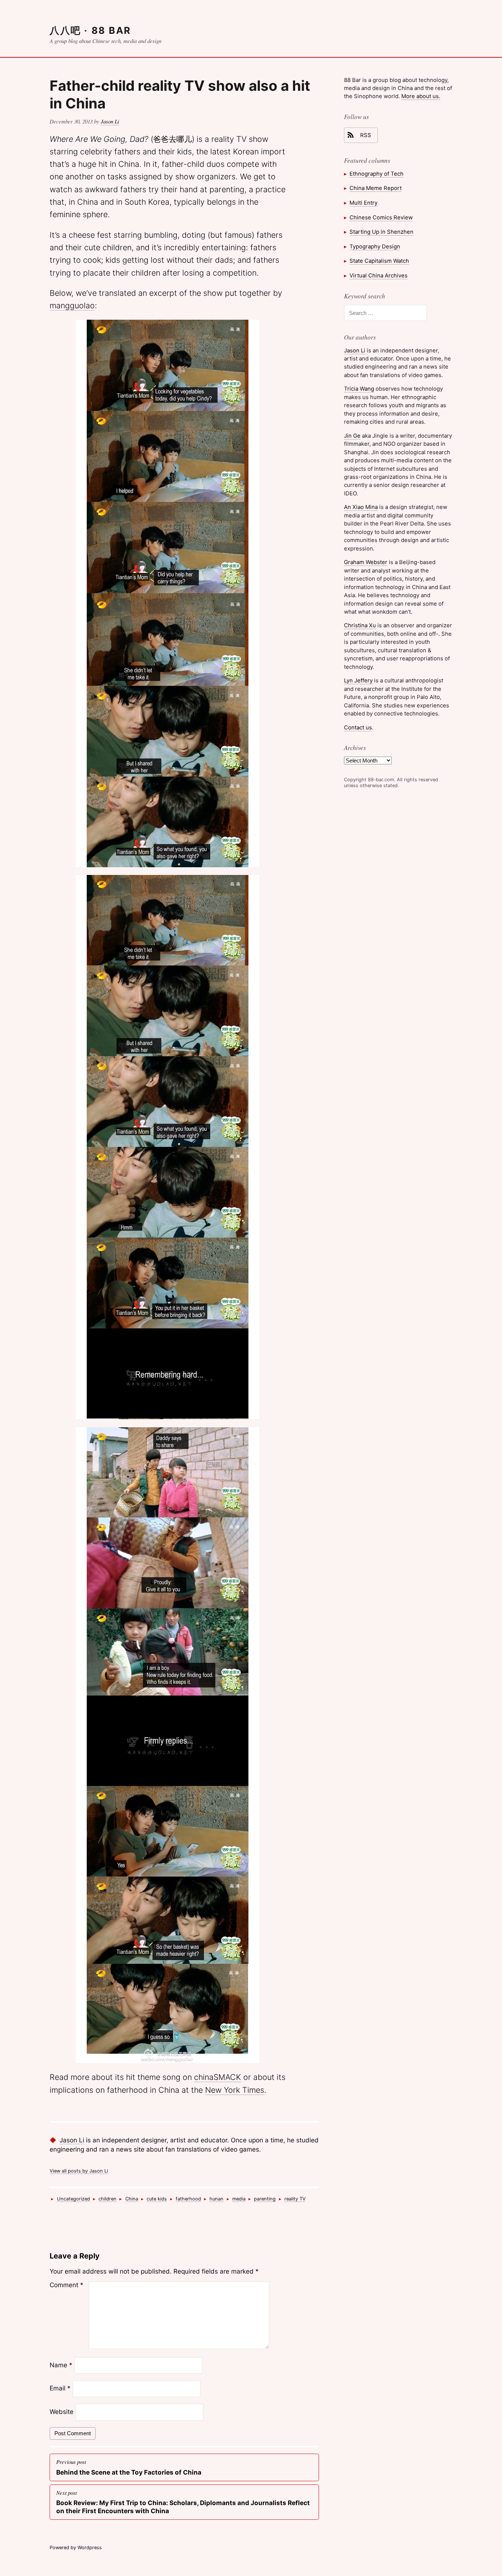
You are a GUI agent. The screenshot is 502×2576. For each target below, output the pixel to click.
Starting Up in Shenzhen (381, 232)
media (239, 2199)
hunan (216, 2199)
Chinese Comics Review (381, 217)
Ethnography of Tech (376, 174)
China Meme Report (376, 188)
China (132, 2199)
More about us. (421, 96)
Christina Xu (360, 625)
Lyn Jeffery (358, 680)
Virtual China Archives (379, 275)
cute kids (157, 2199)
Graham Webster (366, 562)
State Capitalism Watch (379, 261)
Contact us (358, 727)
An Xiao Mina (361, 507)
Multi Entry (363, 203)
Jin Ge (352, 436)
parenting (265, 2199)
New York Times (235, 2090)
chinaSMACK (218, 2077)
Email (60, 2388)
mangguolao (72, 305)
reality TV (295, 2199)
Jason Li (110, 121)
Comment (67, 2285)
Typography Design (375, 246)
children (107, 2199)
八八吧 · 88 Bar (90, 30)
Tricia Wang (359, 389)
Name (61, 2365)
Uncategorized (73, 2199)
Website (62, 2412)
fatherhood (188, 2199)
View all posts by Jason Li (79, 2171)
